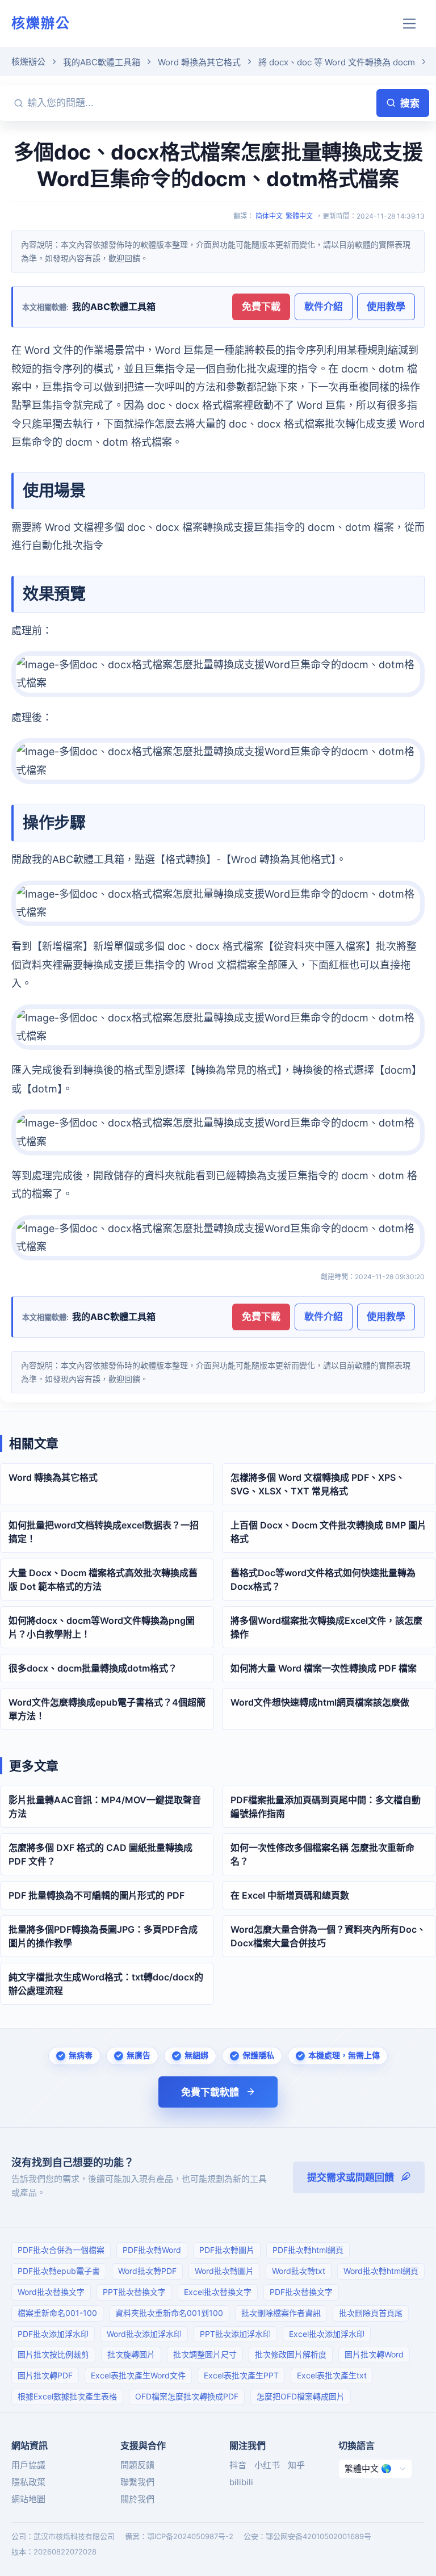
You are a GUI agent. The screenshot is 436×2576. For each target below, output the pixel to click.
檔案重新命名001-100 (57, 2313)
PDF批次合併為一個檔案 (61, 2250)
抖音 (238, 2465)
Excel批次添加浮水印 (327, 2334)
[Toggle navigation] (410, 24)
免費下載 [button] (261, 307)
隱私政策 (28, 2482)
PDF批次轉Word (152, 2250)
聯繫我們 (137, 2482)
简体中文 (269, 216)
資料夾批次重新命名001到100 (169, 2313)
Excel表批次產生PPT (241, 2375)
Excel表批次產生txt (332, 2375)
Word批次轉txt (299, 2271)
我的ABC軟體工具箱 (102, 62)
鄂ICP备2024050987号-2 (190, 2536)
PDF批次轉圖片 (227, 2250)
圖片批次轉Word (374, 2354)
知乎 (296, 2465)
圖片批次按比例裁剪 (53, 2354)
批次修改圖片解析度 (291, 2354)
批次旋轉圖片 (131, 2354)
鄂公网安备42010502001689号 (318, 2536)
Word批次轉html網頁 (381, 2271)
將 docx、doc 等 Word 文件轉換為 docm (337, 62)
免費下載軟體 (210, 2092)
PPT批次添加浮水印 (235, 2334)
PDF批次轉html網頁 (308, 2250)
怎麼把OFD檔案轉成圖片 (301, 2396)
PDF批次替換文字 (301, 2292)
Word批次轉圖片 (224, 2271)
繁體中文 (299, 216)
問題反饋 (137, 2465)
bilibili (241, 2482)
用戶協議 (28, 2465)
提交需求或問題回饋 (351, 2177)
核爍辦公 (41, 23)
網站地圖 (28, 2499)
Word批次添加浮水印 (144, 2334)
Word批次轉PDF (147, 2271)
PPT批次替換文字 (134, 2292)
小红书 (267, 2465)
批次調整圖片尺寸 (205, 2354)
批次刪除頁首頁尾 (371, 2313)
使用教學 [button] (386, 307)
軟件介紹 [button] (324, 307)
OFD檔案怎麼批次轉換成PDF (187, 2396)
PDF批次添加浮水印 (53, 2334)
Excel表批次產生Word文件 (138, 2375)
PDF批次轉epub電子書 (59, 2271)
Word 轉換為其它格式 (199, 62)
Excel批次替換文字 (218, 2292)
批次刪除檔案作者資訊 (281, 2313)
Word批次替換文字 (51, 2292)
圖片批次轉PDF (45, 2375)
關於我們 (137, 2499)
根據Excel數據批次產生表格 (67, 2396)
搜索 (410, 103)
